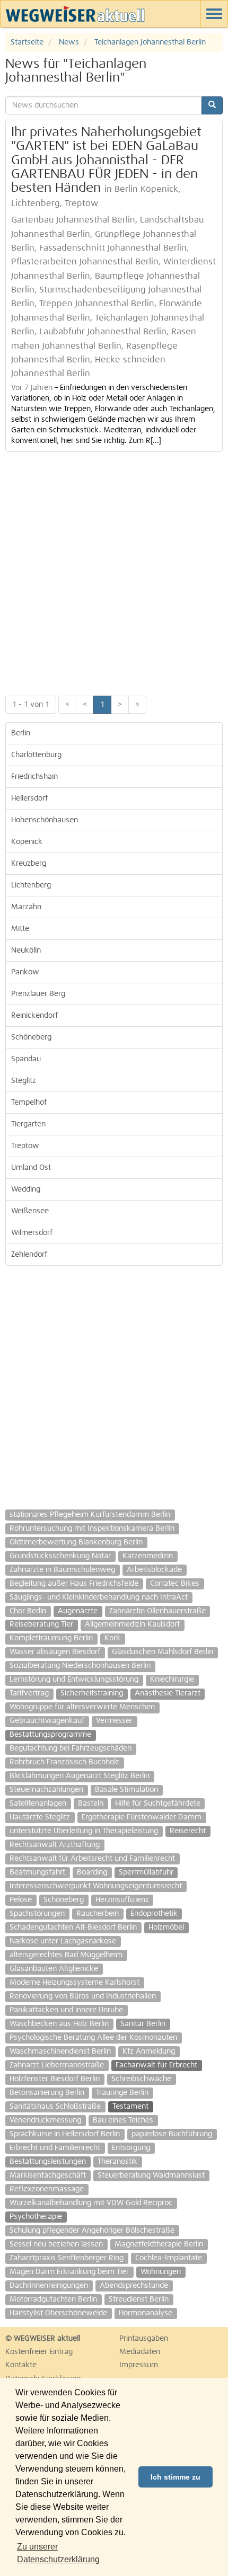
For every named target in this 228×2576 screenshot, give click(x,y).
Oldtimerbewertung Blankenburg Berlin (76, 1542)
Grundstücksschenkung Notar (60, 1556)
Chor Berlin (28, 1611)
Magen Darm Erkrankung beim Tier (69, 2272)
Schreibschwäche (141, 2079)
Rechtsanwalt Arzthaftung (55, 1845)
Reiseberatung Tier (41, 1624)
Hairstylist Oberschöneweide (58, 2313)
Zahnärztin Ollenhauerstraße (157, 1611)
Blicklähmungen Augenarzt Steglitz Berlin (80, 1776)
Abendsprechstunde (134, 2286)
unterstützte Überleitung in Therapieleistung (84, 1831)
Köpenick (27, 842)
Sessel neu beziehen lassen (56, 2244)
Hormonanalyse (146, 2313)
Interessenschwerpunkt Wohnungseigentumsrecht (96, 1886)
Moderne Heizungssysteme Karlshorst (74, 1983)
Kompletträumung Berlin (51, 1638)
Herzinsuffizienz (122, 1900)
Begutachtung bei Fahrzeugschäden (71, 1748)
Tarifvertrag (29, 1693)
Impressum (139, 2365)
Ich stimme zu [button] (176, 2477)
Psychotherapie (36, 2217)
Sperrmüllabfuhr (146, 1872)
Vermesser (114, 1721)
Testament (130, 2107)
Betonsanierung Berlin (47, 2093)
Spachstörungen (37, 1914)
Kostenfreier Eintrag (39, 2352)
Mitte (20, 929)
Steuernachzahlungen (46, 1790)
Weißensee (30, 1211)
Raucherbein (98, 1914)
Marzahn (26, 907)
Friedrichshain (34, 777)
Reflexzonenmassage (47, 2189)
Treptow (25, 1146)
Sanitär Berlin (143, 2024)
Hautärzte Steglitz (40, 1817)
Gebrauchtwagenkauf (47, 1721)
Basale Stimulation (126, 1790)
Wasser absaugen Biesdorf (55, 1652)
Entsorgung (131, 2148)
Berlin (21, 733)
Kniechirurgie (172, 1680)
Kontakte (21, 2365)
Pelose (21, 1900)
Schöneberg (31, 1037)
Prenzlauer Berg (38, 994)
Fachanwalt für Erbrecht (156, 2065)
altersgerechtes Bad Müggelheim (66, 1955)
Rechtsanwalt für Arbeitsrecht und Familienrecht (92, 1859)
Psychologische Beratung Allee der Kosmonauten (93, 2038)
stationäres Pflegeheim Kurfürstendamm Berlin (90, 1515)
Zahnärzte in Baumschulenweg (62, 1570)
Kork (112, 1638)
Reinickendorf (34, 1016)
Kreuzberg (29, 864)
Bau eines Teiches (123, 2120)
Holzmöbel (166, 1927)
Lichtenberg (31, 885)
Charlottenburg (36, 755)
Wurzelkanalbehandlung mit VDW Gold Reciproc (91, 2203)
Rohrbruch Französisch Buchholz (64, 1762)
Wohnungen (161, 2272)
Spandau (26, 1059)
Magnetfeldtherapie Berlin (159, 2244)
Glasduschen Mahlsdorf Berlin (163, 1652)
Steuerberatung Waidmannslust (151, 2175)
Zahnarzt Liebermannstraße (57, 2065)
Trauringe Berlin (122, 2093)
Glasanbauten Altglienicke (54, 1969)
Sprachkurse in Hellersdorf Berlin (65, 2134)
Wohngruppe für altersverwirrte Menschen (82, 1707)
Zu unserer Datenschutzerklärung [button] (58, 2553)
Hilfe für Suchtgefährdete (158, 1804)
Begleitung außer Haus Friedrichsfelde (74, 1584)
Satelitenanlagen (38, 1804)
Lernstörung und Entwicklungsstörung (74, 1680)
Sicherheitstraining (92, 1693)
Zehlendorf (29, 1255)
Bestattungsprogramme (50, 1735)
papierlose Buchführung (172, 2134)
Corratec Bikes (175, 1584)
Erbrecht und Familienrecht (55, 2148)
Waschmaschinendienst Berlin (60, 2051)
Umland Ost (31, 1168)
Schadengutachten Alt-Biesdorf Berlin (73, 1927)
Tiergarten (28, 1124)
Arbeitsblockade (154, 1570)
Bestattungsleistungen (48, 2162)
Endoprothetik (154, 1914)
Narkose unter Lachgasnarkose (63, 1941)
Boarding (92, 1872)
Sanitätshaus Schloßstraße (55, 2107)
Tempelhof (29, 1103)
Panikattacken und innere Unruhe (66, 2010)
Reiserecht (188, 1831)
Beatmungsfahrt (37, 1872)
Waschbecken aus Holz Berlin (59, 2024)
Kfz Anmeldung (149, 2051)
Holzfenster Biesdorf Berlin (55, 2079)
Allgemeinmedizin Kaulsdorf (132, 1624)
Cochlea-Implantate (169, 2258)
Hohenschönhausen (45, 820)
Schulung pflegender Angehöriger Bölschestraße (92, 2231)
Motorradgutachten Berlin (53, 2299)
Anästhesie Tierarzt (168, 1693)
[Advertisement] (114, 571)
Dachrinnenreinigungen (49, 2286)
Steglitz (24, 1081)
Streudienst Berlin (139, 2299)
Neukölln (26, 951)
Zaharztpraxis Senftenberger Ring (67, 2258)
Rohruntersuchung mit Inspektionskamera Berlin (92, 1529)
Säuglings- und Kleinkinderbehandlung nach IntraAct (99, 1597)
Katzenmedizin (148, 1556)
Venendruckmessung (45, 2120)
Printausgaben (144, 2339)
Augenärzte (78, 1611)
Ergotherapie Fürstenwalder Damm (142, 1817)
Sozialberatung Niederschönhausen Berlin (80, 1666)
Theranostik (117, 2162)
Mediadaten (140, 2352)
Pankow (25, 972)
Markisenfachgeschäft (48, 2175)
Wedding (26, 1189)
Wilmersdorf (32, 1233)
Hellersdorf (29, 798)
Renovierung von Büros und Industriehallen (83, 1996)
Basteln (91, 1804)
